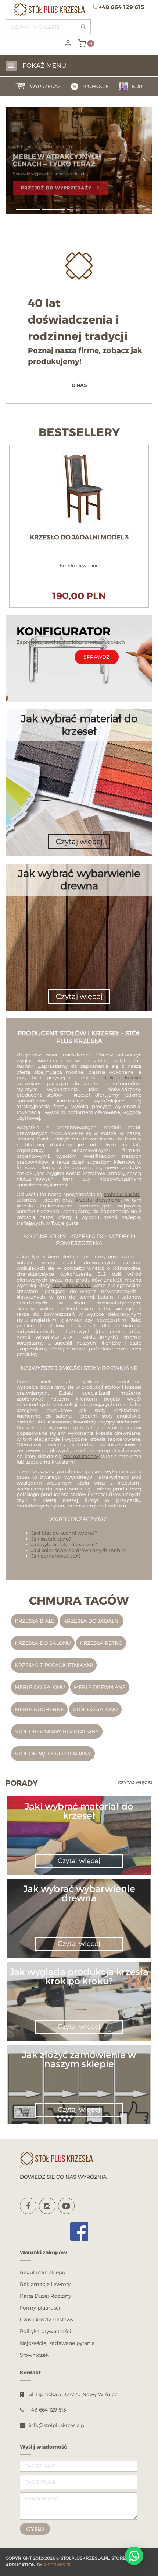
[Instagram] (47, 2206)
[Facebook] (28, 2206)
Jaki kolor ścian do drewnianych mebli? (78, 1550)
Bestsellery (79, 433)
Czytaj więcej (135, 1782)
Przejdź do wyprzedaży (56, 186)
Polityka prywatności (46, 2331)
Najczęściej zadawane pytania (57, 2343)
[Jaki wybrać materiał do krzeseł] (79, 1824)
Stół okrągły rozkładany (53, 1753)
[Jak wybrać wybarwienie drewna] (79, 1907)
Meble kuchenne (39, 1709)
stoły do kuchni (122, 1194)
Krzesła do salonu (43, 1643)
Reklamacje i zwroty (45, 2284)
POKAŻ (79, 449)
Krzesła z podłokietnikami (54, 1665)
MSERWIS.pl (58, 2565)
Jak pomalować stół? (56, 1556)
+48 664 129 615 (122, 7)
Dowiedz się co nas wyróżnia (63, 2177)
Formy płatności (40, 2308)
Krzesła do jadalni (91, 1621)
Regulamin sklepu (43, 2272)
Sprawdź (96, 657)
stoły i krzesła (122, 1077)
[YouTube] (66, 2206)
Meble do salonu (40, 1687)
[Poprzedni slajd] (14, 160)
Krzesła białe (35, 1621)
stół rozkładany (82, 1456)
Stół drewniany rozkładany (57, 1731)
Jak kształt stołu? (51, 1539)
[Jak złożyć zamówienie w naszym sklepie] (79, 2072)
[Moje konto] (68, 43)
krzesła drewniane (98, 1200)
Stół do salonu (95, 1709)
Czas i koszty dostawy (47, 2319)
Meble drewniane (100, 1687)
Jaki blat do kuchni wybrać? (64, 1533)
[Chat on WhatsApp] (134, 2556)
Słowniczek (34, 2355)
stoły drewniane (72, 1285)
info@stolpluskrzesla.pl (57, 2425)
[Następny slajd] (144, 160)
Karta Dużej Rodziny (45, 2296)
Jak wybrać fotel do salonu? (64, 1544)
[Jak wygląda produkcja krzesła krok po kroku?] (79, 1990)
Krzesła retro (101, 1643)
